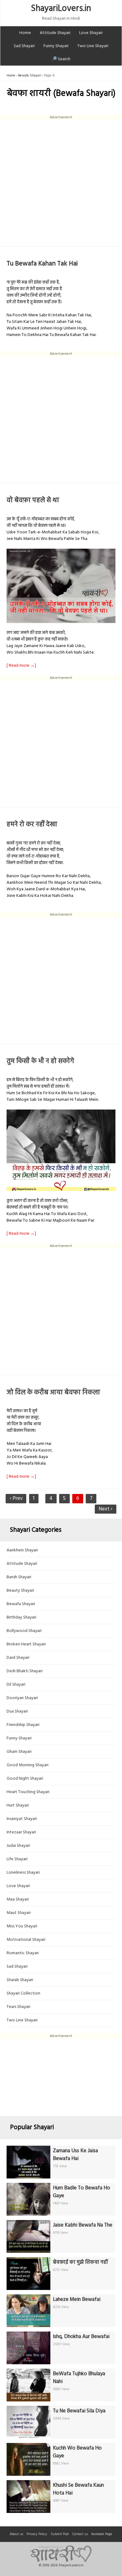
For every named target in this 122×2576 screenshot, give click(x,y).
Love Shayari (91, 33)
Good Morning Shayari (28, 1765)
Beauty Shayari (20, 1591)
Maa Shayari (18, 1899)
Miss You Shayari (22, 1926)
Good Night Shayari (25, 1779)
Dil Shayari (16, 1685)
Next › (105, 1509)
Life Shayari (17, 1859)
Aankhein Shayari (22, 1550)
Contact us (80, 2534)
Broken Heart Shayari (26, 1644)
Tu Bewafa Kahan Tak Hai (42, 264)
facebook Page (102, 2534)
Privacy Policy (37, 2534)
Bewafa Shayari (30, 76)
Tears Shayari (18, 2007)
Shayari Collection (23, 1993)
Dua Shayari (17, 1711)
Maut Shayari (19, 1913)
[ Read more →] (21, 666)
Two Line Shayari (93, 46)
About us (16, 2534)
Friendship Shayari (23, 1725)
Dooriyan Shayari (22, 1698)
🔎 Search (61, 59)
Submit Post (60, 2534)
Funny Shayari (56, 46)
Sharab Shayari (20, 1980)
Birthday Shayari (21, 1617)
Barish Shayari (19, 1577)
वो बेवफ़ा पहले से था (33, 500)
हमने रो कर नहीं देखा (32, 825)
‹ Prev (16, 1498)
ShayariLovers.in (61, 9)
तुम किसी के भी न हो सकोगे (40, 1061)
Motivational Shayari (26, 1940)
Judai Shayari (18, 1846)
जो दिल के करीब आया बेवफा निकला (53, 1393)
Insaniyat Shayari (22, 1819)
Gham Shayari (19, 1752)
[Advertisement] (61, 181)
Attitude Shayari (55, 33)
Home (25, 33)
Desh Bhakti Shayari (25, 1671)
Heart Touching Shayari (28, 1792)
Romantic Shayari (23, 1953)
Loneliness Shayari (23, 1873)
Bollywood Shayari (24, 1631)
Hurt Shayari (18, 1805)
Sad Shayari (24, 46)
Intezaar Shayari (21, 1832)
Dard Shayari (18, 1658)
